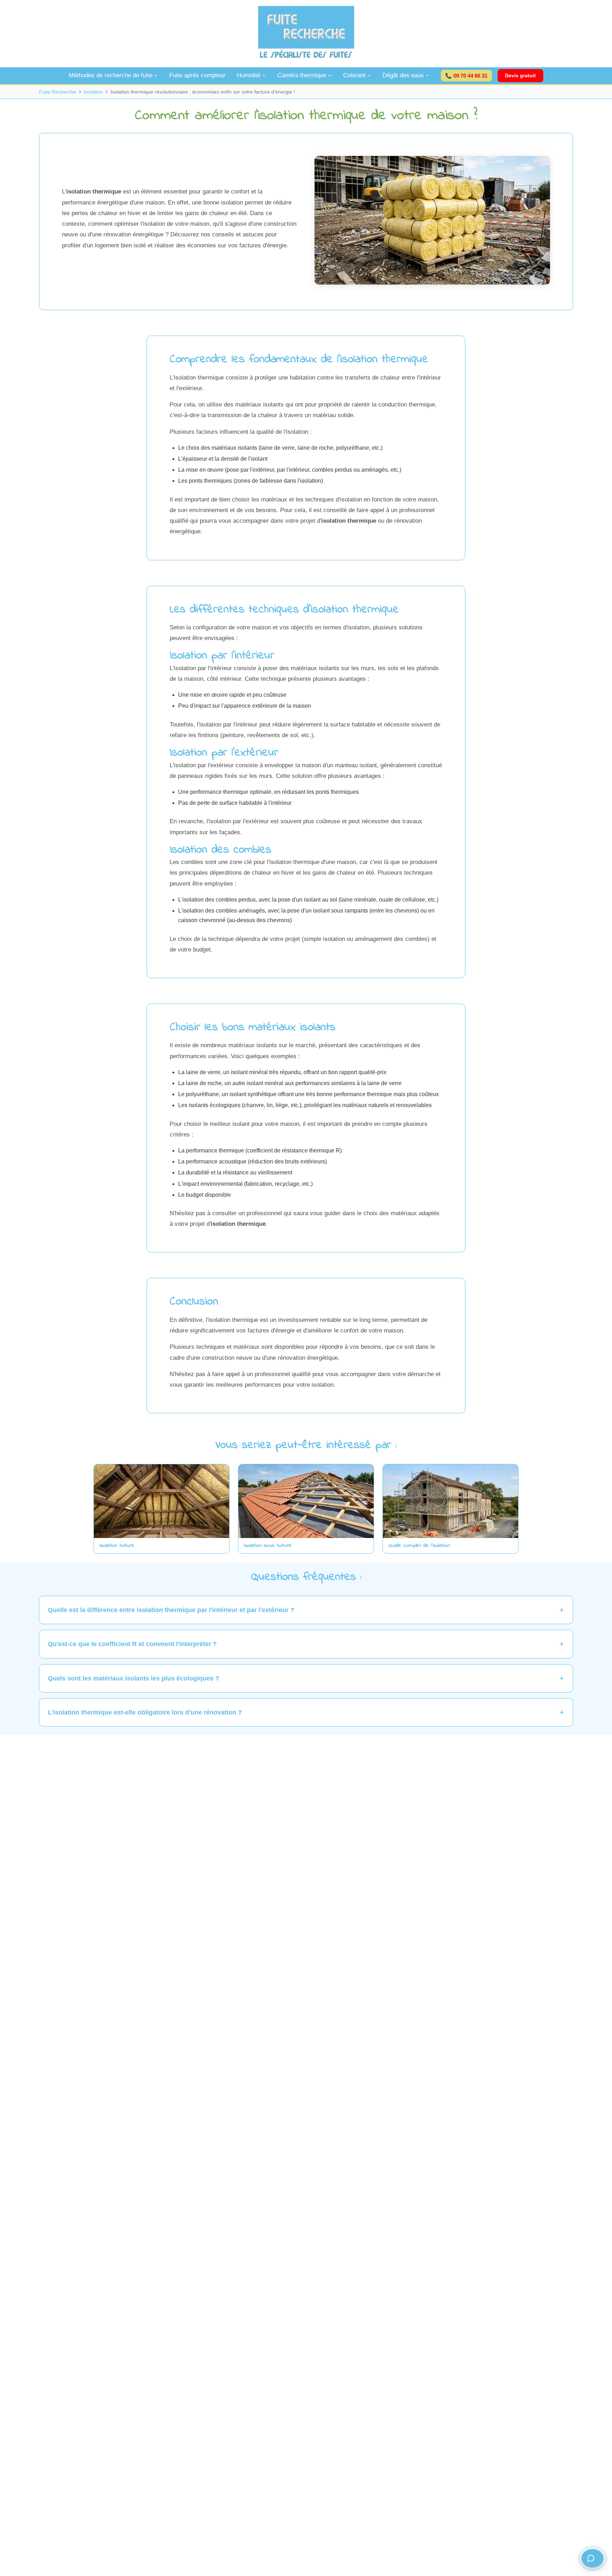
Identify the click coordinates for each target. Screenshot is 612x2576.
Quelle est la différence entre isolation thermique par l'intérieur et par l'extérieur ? (171, 1610)
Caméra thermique (302, 75)
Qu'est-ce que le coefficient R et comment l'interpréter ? (132, 1644)
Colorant (354, 75)
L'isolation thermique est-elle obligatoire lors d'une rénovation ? (145, 1712)
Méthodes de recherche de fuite (110, 75)
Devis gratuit (520, 75)
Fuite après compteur (197, 75)
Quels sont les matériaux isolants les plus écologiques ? (134, 1678)
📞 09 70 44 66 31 (466, 75)
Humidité (249, 75)
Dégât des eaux (403, 75)
